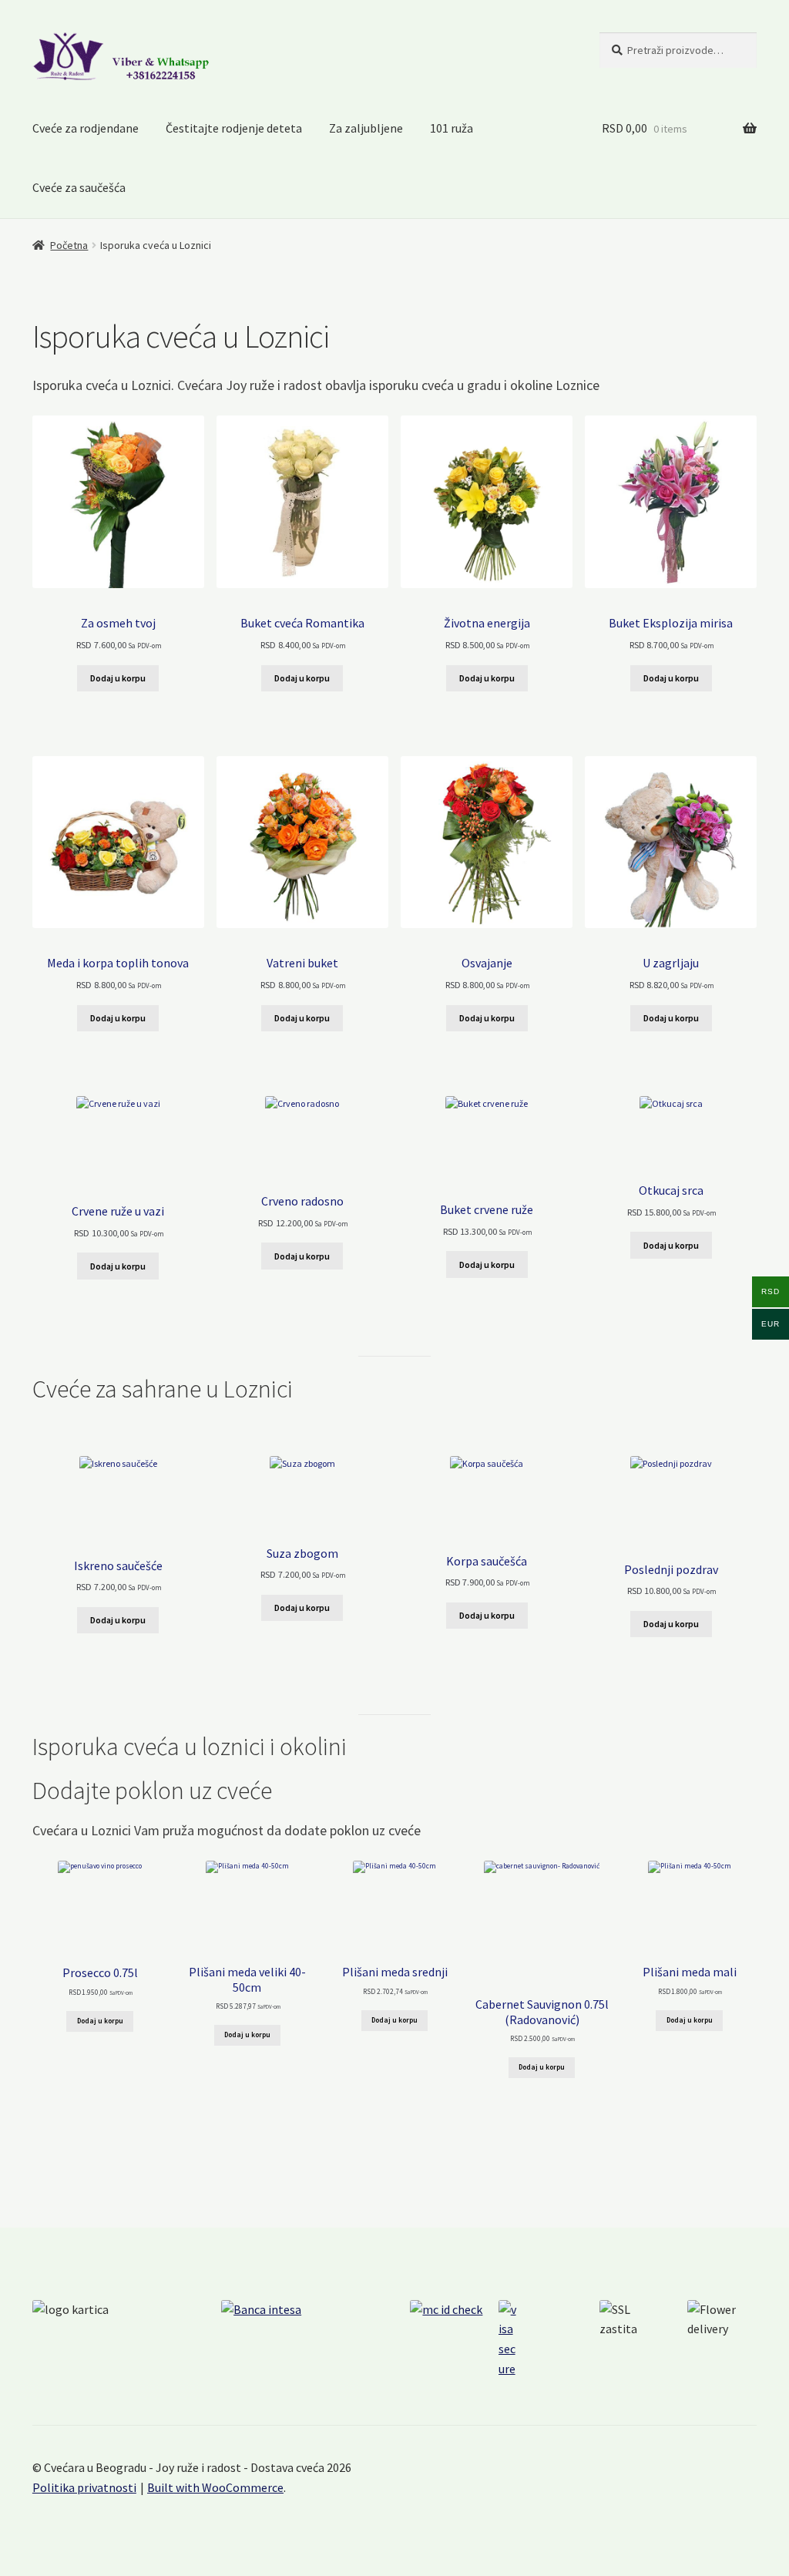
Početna (69, 245)
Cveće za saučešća (79, 187)
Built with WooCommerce (215, 2487)
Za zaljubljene (366, 128)
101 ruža (452, 128)
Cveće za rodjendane (86, 128)
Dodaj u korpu (118, 678)
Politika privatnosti (84, 2487)
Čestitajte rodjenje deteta (234, 128)
